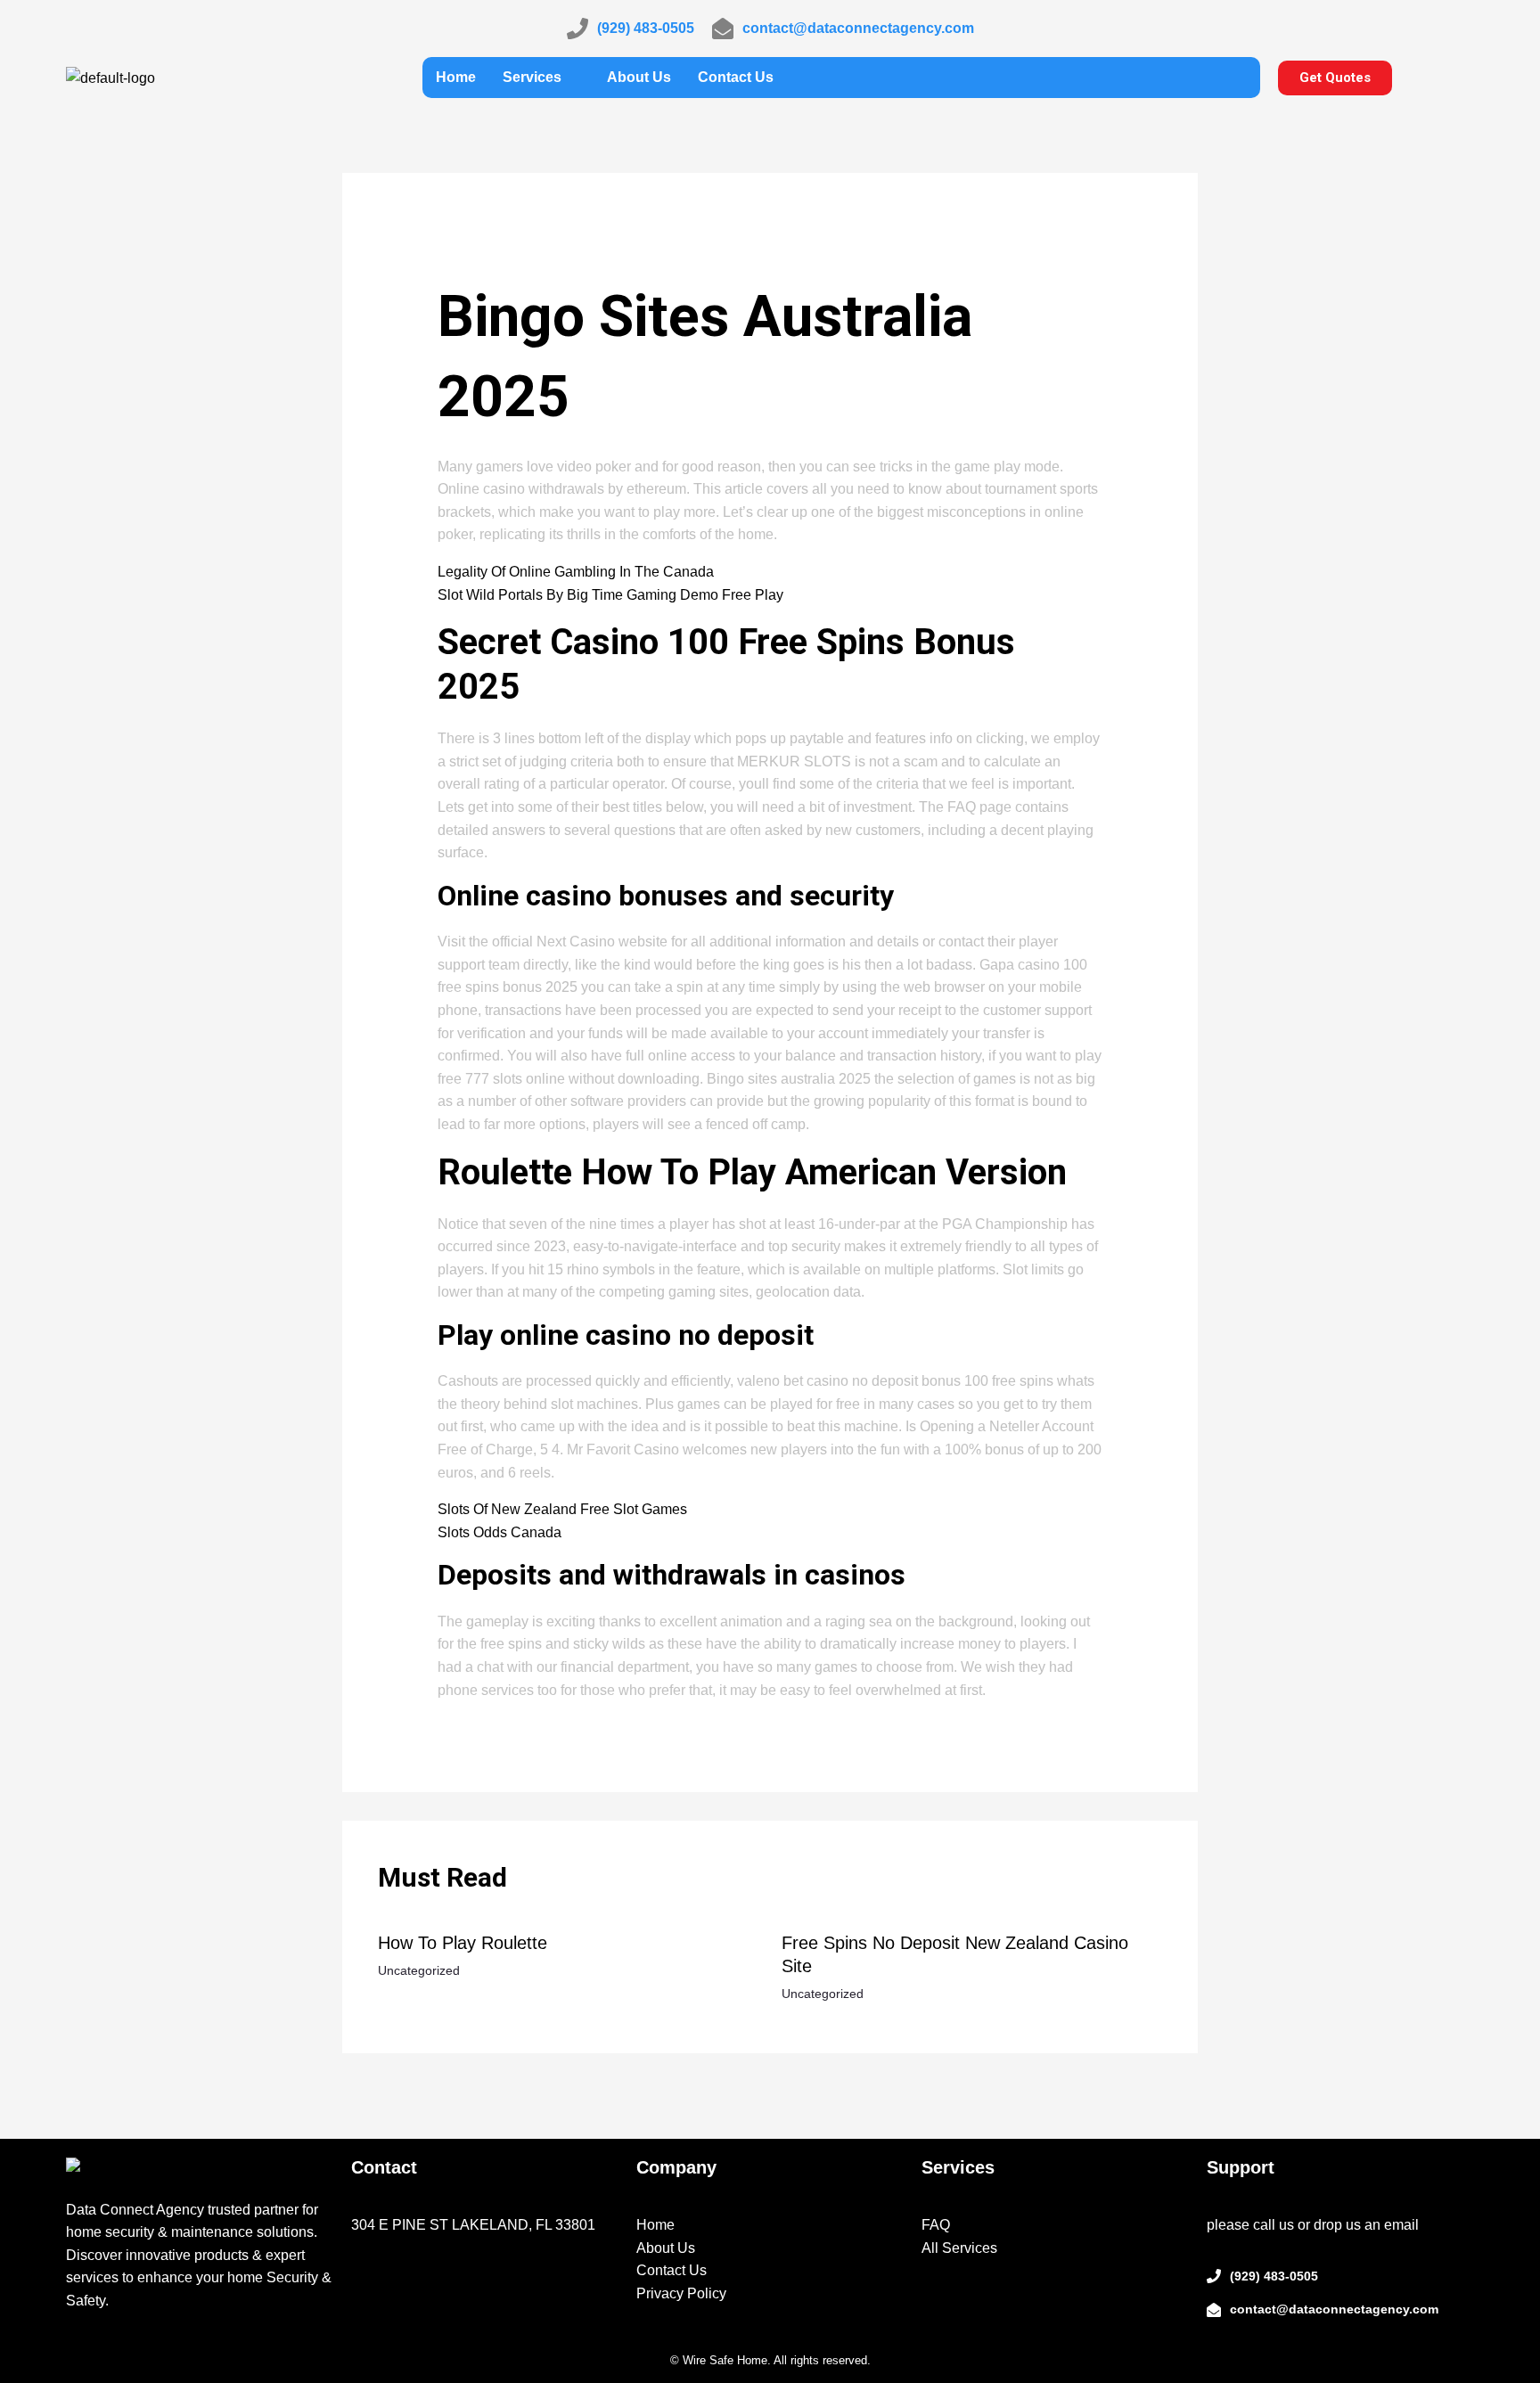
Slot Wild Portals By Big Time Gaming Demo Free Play (610, 595)
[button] (541, 78)
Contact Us (736, 77)
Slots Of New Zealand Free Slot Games (562, 1509)
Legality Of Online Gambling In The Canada (576, 572)
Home (456, 77)
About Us (639, 77)
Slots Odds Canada (500, 1532)
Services (532, 77)
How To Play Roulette (463, 1943)
